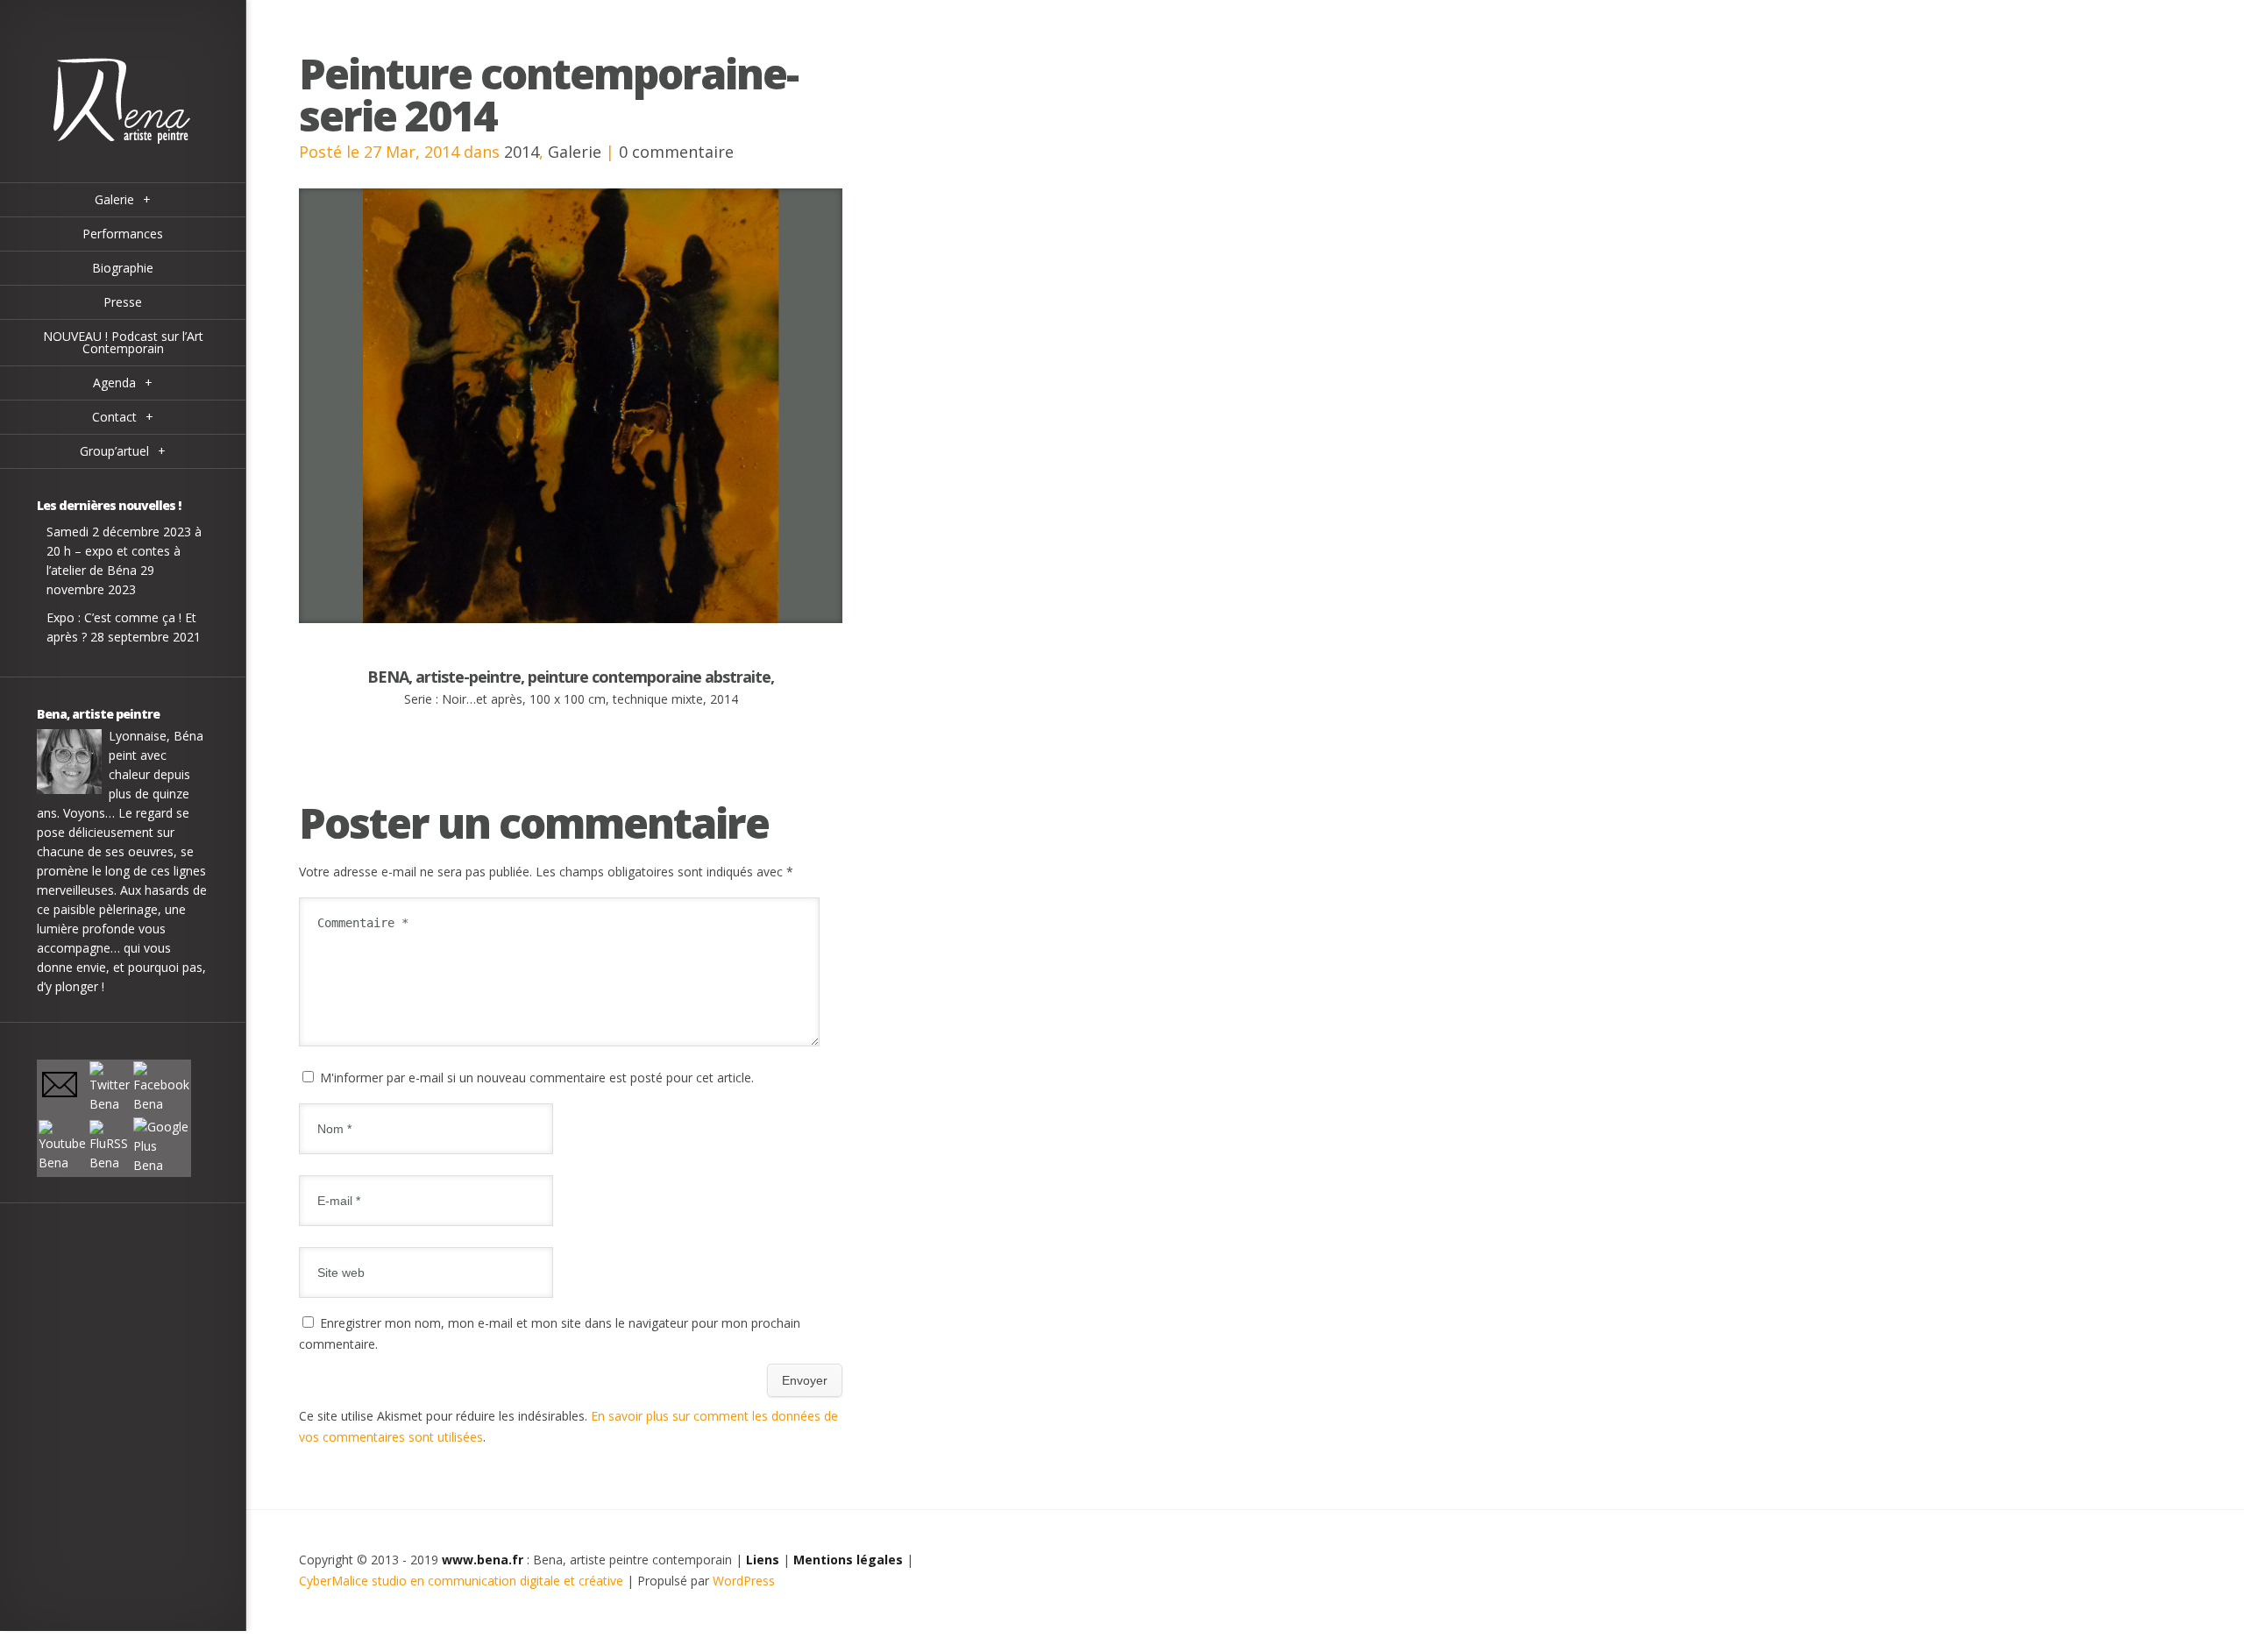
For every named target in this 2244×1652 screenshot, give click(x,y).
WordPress (744, 1581)
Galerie (575, 152)
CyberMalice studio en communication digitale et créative (461, 1581)
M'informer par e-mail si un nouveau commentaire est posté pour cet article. (537, 1078)
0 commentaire (676, 152)
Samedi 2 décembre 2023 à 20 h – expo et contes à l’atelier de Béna (124, 551)
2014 (522, 152)
